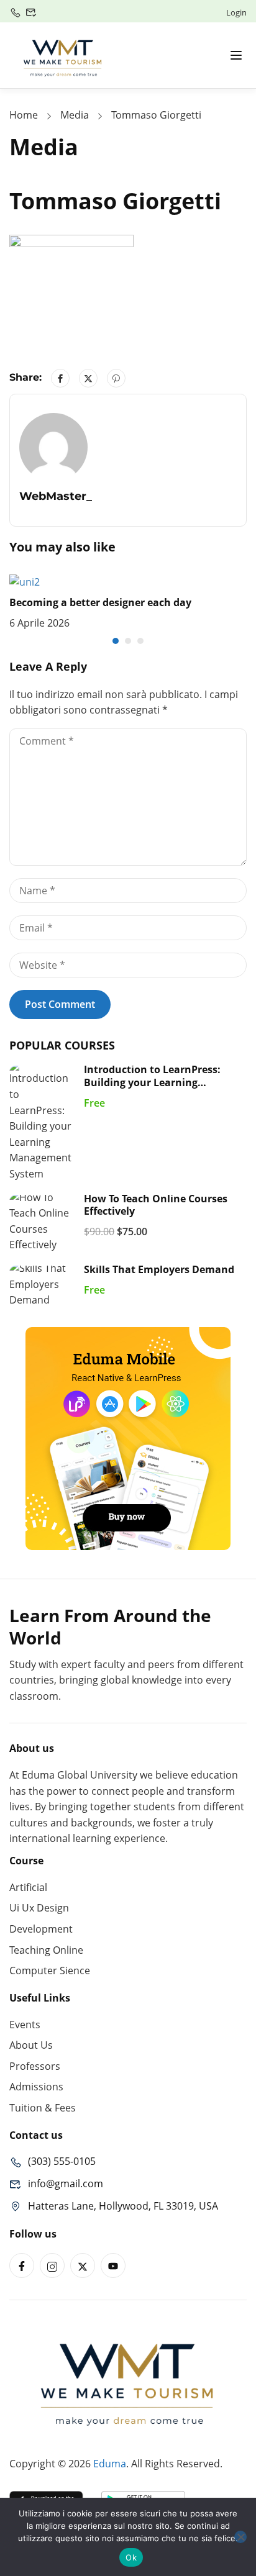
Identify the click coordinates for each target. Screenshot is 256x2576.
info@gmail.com (66, 2184)
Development (41, 1929)
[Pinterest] (116, 378)
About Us (31, 2045)
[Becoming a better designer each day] (25, 581)
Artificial (28, 1887)
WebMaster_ (56, 496)
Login (236, 12)
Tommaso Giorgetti (156, 115)
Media (75, 115)
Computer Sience (50, 1971)
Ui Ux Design (39, 1908)
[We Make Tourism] (63, 54)
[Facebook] (60, 378)
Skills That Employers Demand (159, 1269)
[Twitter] (88, 378)
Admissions (36, 2087)
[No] (240, 2537)
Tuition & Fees (43, 2108)
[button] (116, 641)
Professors (35, 2066)
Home (24, 115)
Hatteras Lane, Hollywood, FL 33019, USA (123, 2206)
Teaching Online (46, 1950)
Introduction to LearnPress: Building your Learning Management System (152, 1082)
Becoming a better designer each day (100, 602)
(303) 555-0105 (62, 2161)
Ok (131, 2557)
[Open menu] (236, 55)
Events (25, 2025)
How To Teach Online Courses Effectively (156, 1205)
